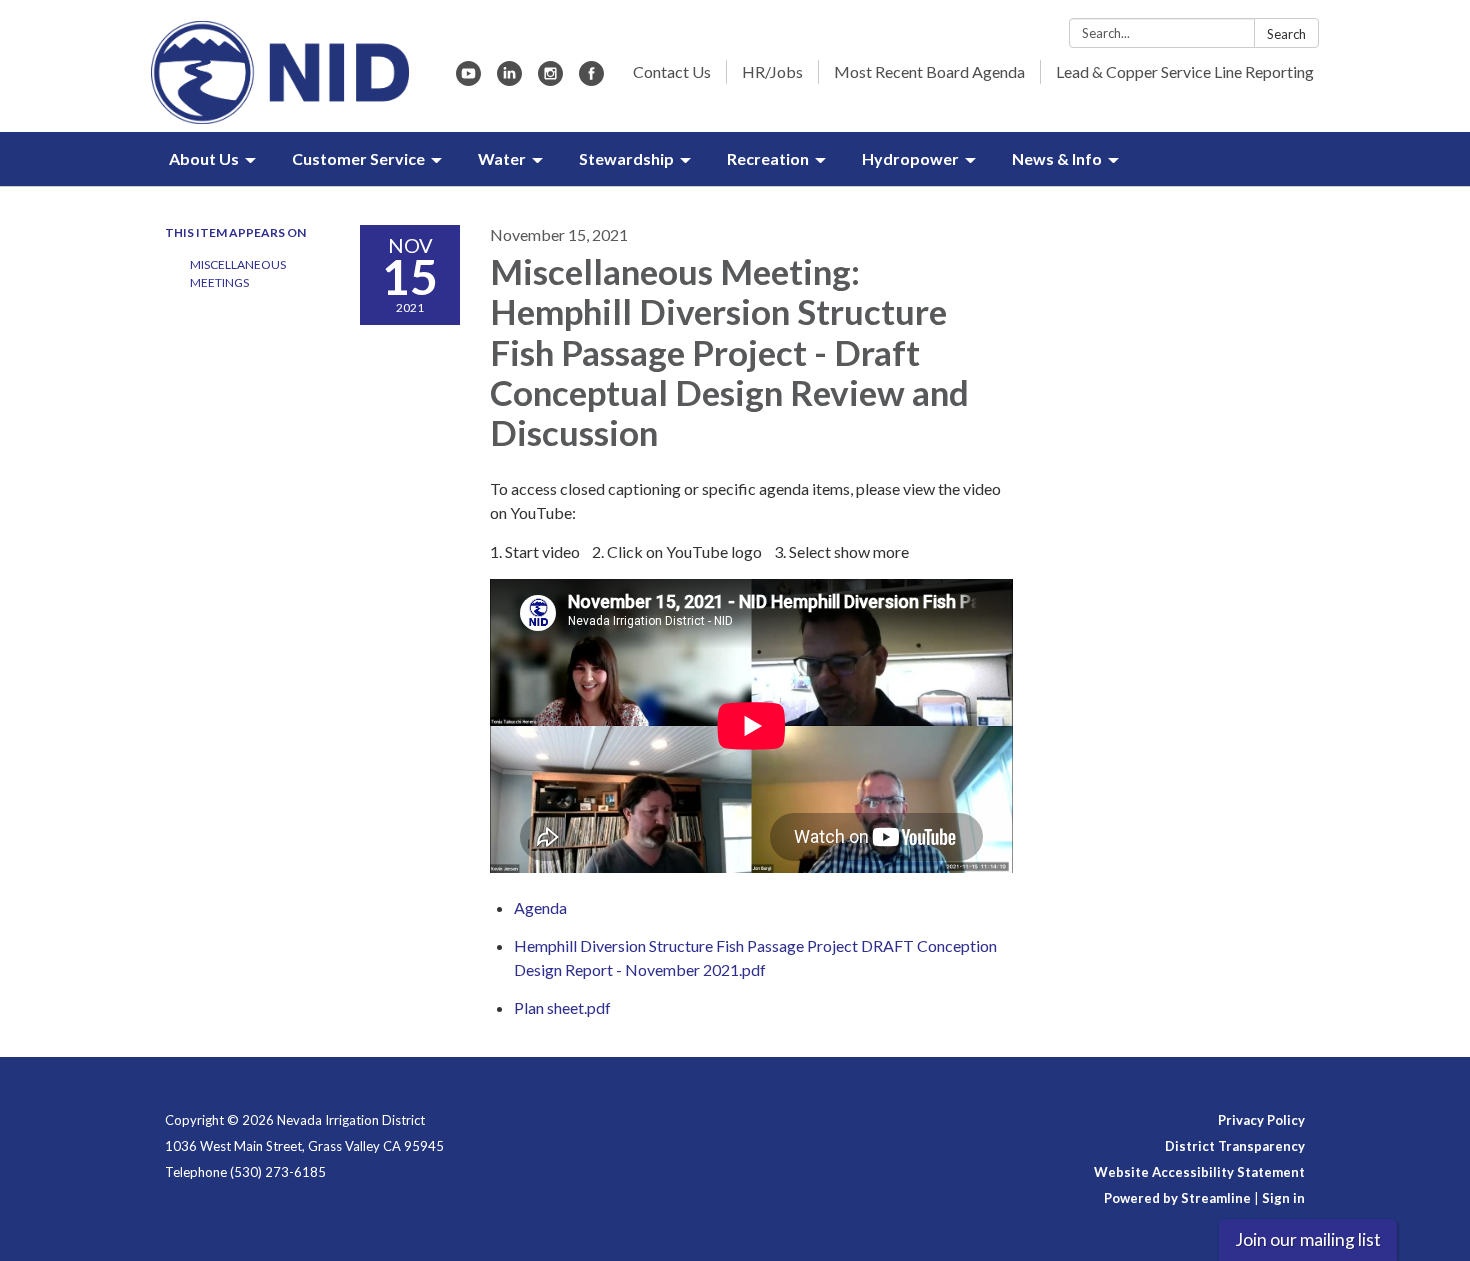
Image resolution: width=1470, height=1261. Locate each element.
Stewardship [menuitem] (626, 158)
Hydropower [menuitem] (910, 158)
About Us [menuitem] (204, 158)
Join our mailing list (1308, 1239)
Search (1286, 34)
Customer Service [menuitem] (358, 158)
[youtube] (468, 79)
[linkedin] (509, 79)
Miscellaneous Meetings (238, 273)
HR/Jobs (772, 71)
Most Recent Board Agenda (929, 71)
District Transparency (1235, 1146)
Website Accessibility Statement (1199, 1172)
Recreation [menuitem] (768, 158)
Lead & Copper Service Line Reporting (1185, 71)
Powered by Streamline (1177, 1198)
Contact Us (672, 71)
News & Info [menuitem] (1057, 158)
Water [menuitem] (502, 158)
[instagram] (550, 79)
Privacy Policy (1261, 1120)
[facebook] (591, 79)
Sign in (1283, 1198)
